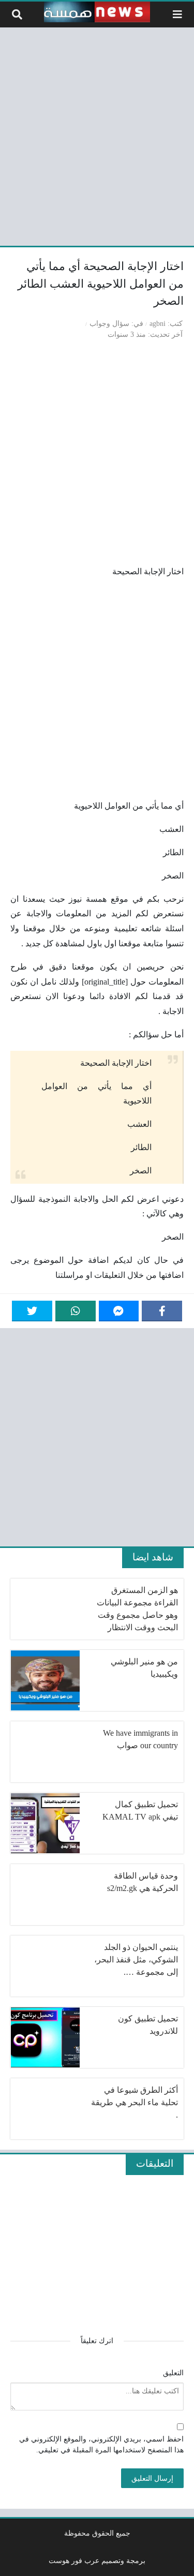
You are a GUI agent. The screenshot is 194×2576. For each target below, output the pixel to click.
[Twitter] (32, 1311)
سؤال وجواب (109, 323)
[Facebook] (162, 1311)
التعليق (173, 2373)
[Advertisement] (97, 135)
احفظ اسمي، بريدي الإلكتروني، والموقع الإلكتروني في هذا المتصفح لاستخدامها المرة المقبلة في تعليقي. (101, 2445)
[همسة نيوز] (97, 12)
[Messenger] (119, 1311)
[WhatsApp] (76, 1311)
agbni (158, 323)
